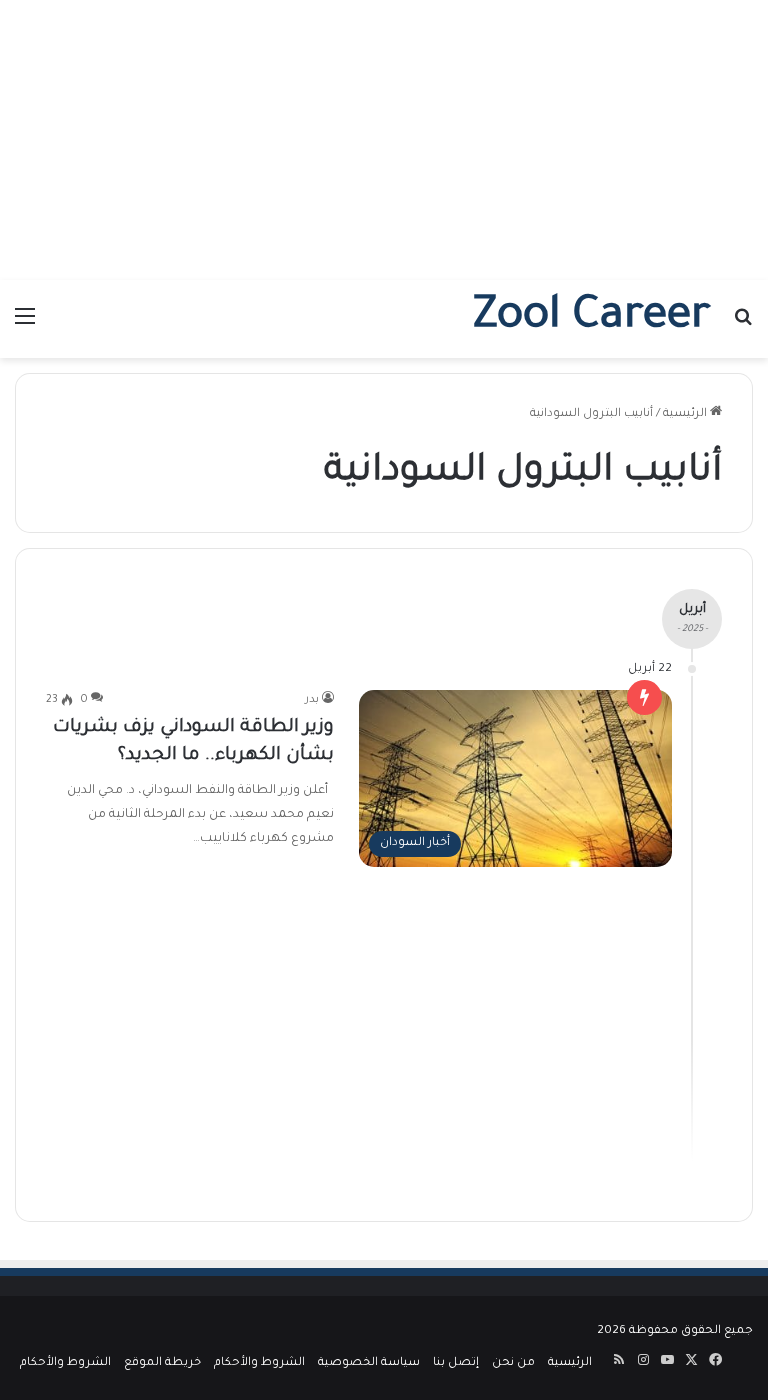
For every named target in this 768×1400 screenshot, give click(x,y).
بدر (312, 700)
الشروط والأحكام (259, 1363)
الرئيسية (686, 414)
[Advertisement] (384, 140)
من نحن (513, 1363)
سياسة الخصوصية (369, 1363)
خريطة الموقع (162, 1363)
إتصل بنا (456, 1363)
